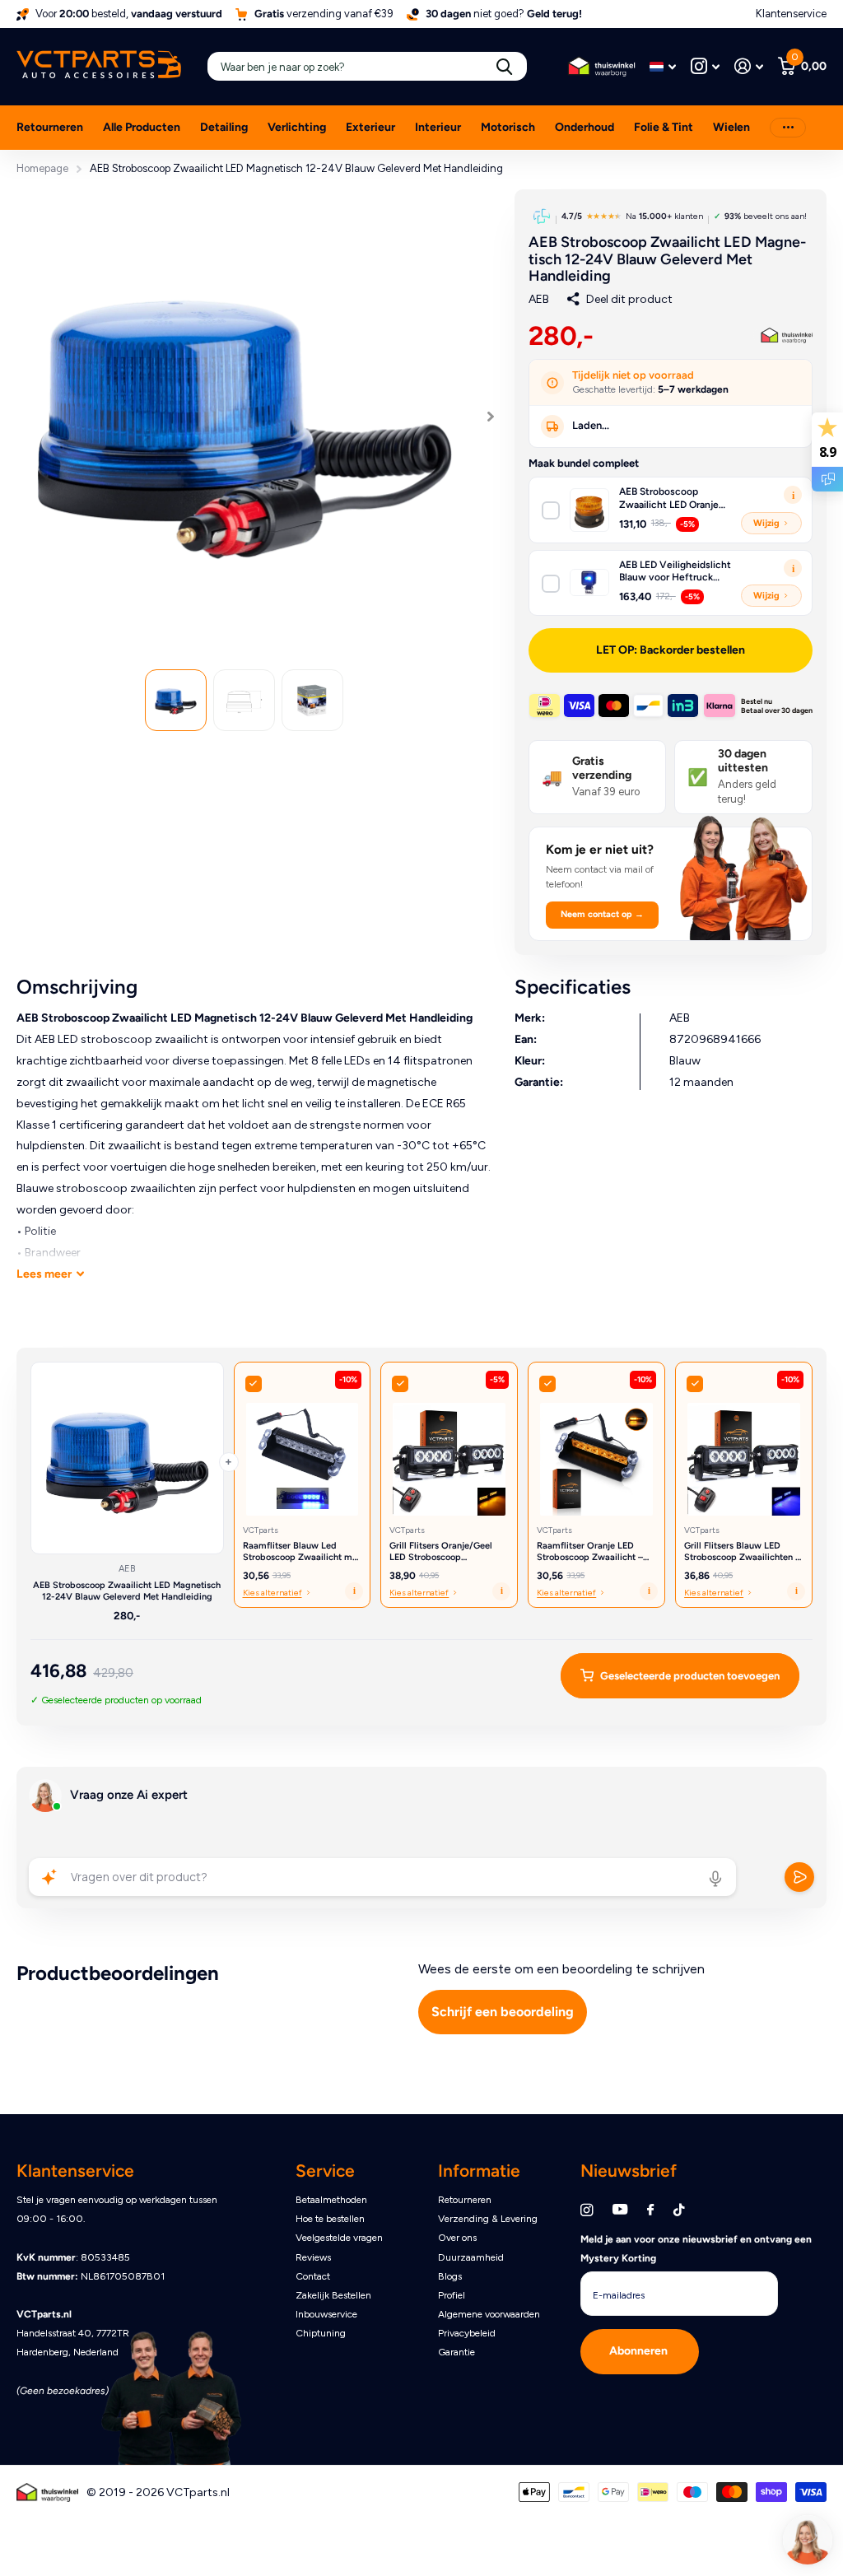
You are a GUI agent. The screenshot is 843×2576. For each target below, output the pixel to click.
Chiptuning (321, 2333)
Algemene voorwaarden (489, 2314)
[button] (491, 417)
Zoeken (504, 66)
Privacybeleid (467, 2333)
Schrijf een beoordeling (503, 2012)
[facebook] (650, 2210)
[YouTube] (620, 2210)
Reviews (313, 2257)
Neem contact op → (602, 914)
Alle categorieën (224, 137)
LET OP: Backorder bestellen (671, 650)
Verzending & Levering (488, 2219)
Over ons (457, 2238)
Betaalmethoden (331, 2200)
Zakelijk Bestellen (333, 2295)
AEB (539, 299)
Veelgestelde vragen (339, 2238)
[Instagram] (587, 2210)
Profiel (452, 2295)
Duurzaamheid (471, 2257)
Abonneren (640, 2351)
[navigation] (176, 700)
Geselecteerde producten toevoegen (690, 1676)
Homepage (42, 168)
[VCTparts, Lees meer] (705, 66)
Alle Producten (142, 127)
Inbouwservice (326, 2314)
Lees (44, 1274)
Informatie (479, 2171)
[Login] (749, 66)
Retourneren (50, 127)
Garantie (456, 2352)
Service (325, 2171)
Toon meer (788, 128)
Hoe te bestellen (330, 2219)
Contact (313, 2276)
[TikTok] (679, 2210)
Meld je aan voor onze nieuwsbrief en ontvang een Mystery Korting (696, 2249)
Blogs (450, 2276)
